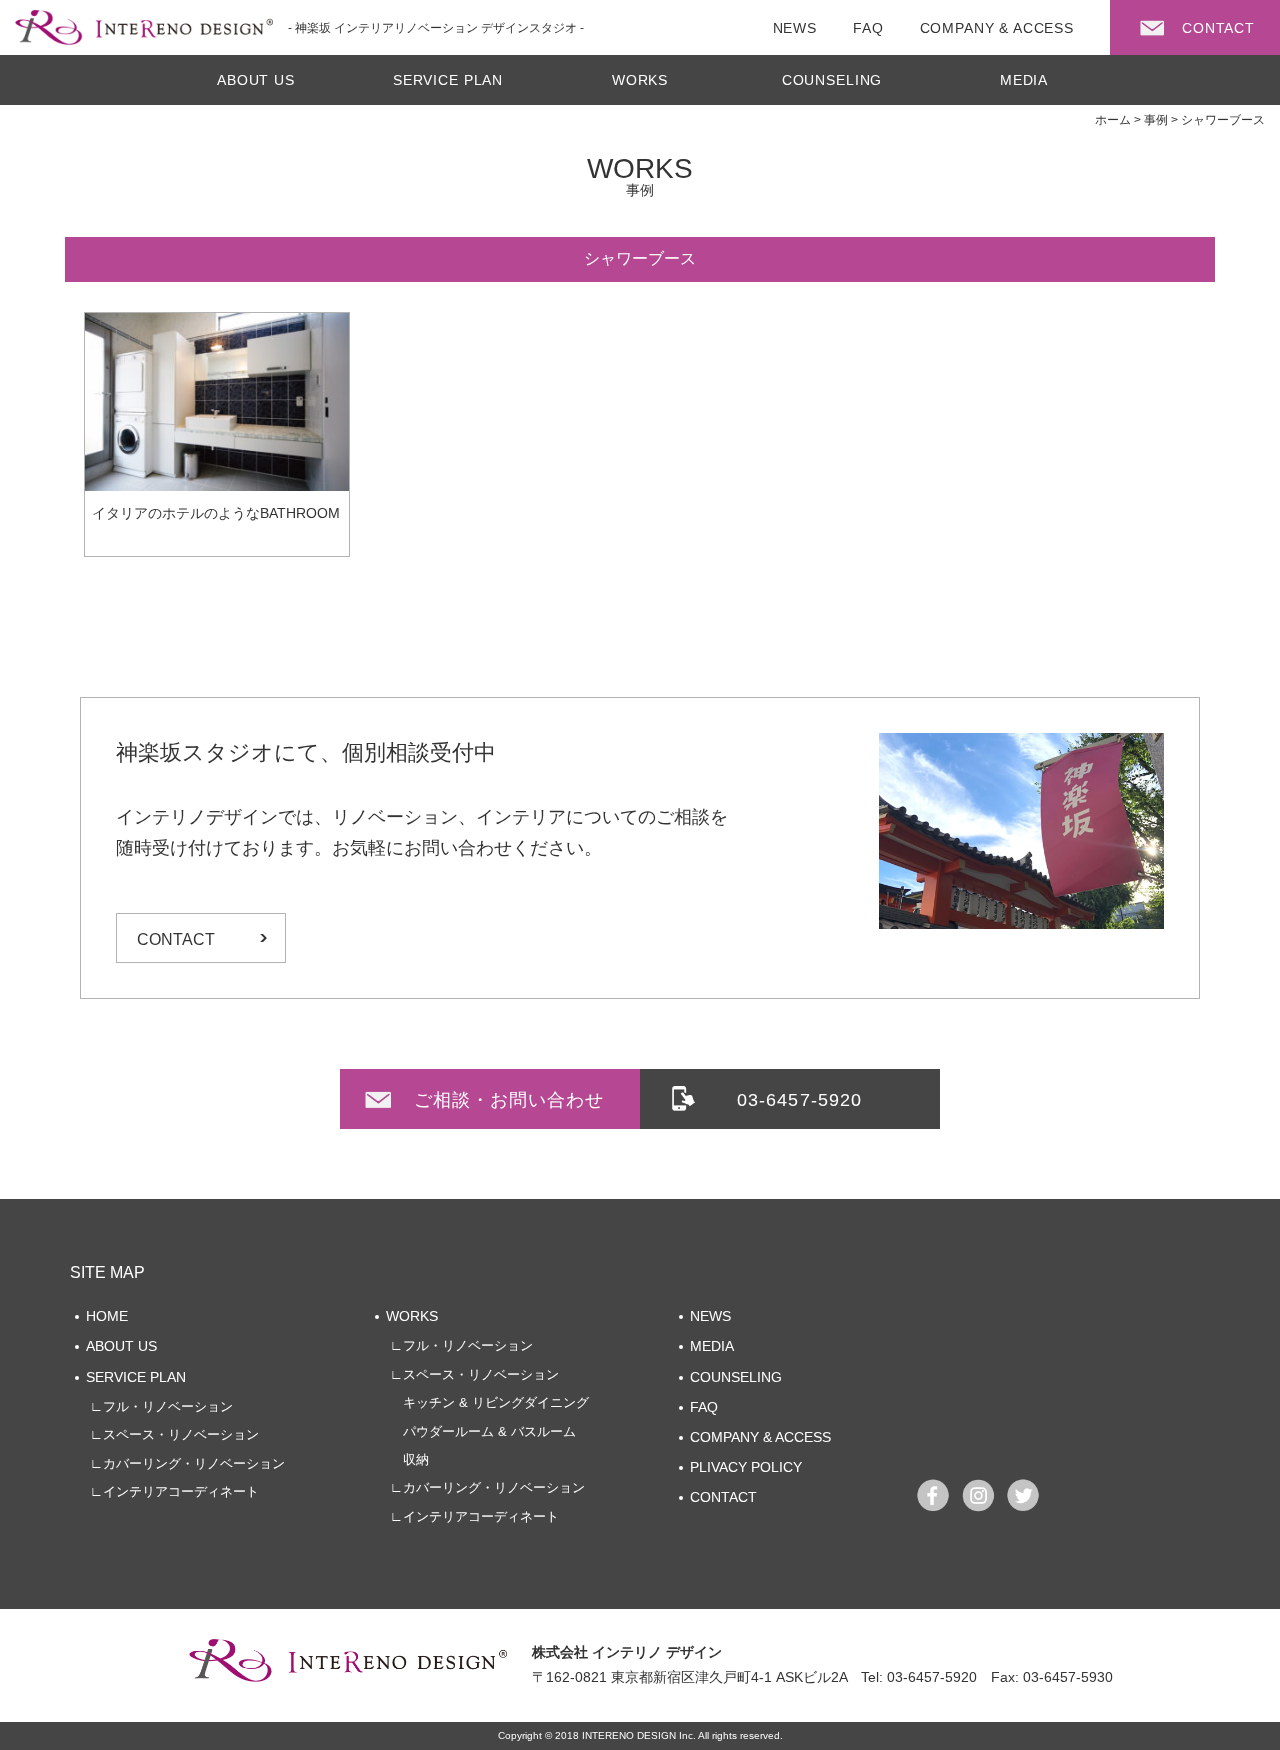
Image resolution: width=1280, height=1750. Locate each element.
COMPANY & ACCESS (760, 1437)
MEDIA (1024, 80)
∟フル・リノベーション (161, 1406)
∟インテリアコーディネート (174, 1491)
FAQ (704, 1407)
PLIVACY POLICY (746, 1467)
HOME (107, 1316)
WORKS (640, 80)
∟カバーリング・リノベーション (187, 1463)
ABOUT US (256, 80)
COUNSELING (832, 80)
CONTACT (176, 939)
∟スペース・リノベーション (174, 1434)
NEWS (710, 1316)
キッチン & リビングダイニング (489, 1402)
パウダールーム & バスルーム (483, 1431)
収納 (409, 1459)
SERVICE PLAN (448, 80)
